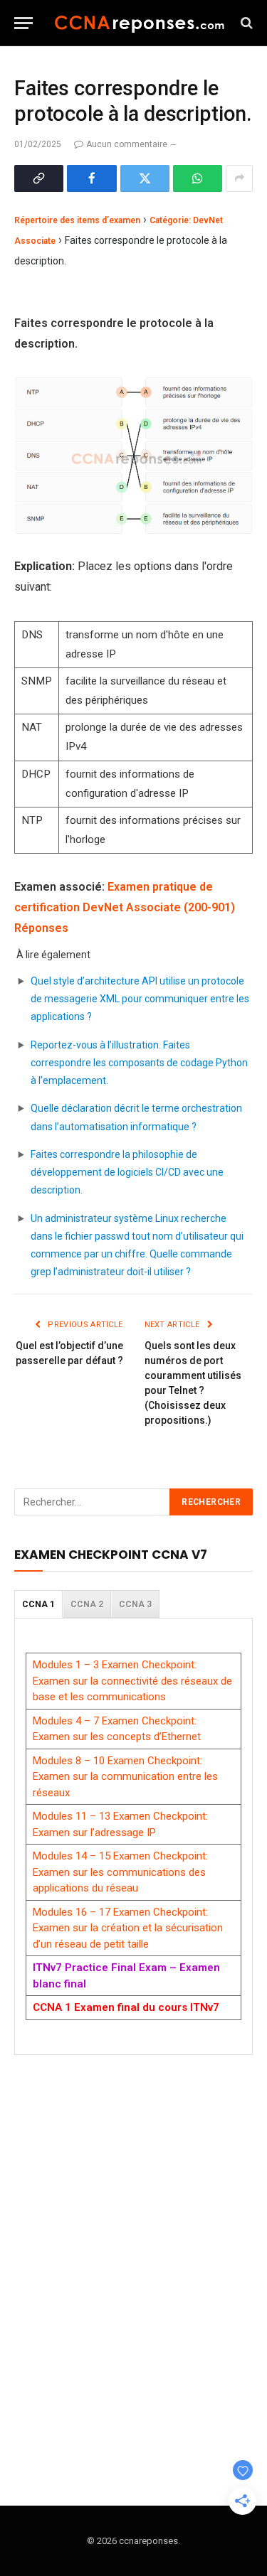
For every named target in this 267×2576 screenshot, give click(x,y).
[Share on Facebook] (91, 178)
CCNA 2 (87, 1604)
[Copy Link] (39, 178)
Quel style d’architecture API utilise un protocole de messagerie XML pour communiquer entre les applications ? (140, 999)
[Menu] (23, 23)
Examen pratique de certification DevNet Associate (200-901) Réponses (125, 907)
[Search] (245, 23)
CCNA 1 (38, 1604)
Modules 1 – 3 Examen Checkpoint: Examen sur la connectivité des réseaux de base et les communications (132, 1681)
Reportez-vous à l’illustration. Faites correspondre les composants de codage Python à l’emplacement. (139, 1063)
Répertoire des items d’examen (77, 220)
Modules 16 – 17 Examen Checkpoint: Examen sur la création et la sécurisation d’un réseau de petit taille (128, 1928)
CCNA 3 (135, 1604)
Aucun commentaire (127, 144)
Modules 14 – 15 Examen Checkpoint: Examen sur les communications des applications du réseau (120, 1872)
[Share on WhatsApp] (198, 178)
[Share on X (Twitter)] (145, 178)
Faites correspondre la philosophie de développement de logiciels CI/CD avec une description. (127, 1172)
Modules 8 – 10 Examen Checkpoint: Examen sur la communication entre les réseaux (125, 1777)
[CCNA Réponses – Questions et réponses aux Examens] (140, 23)
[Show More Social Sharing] (239, 178)
